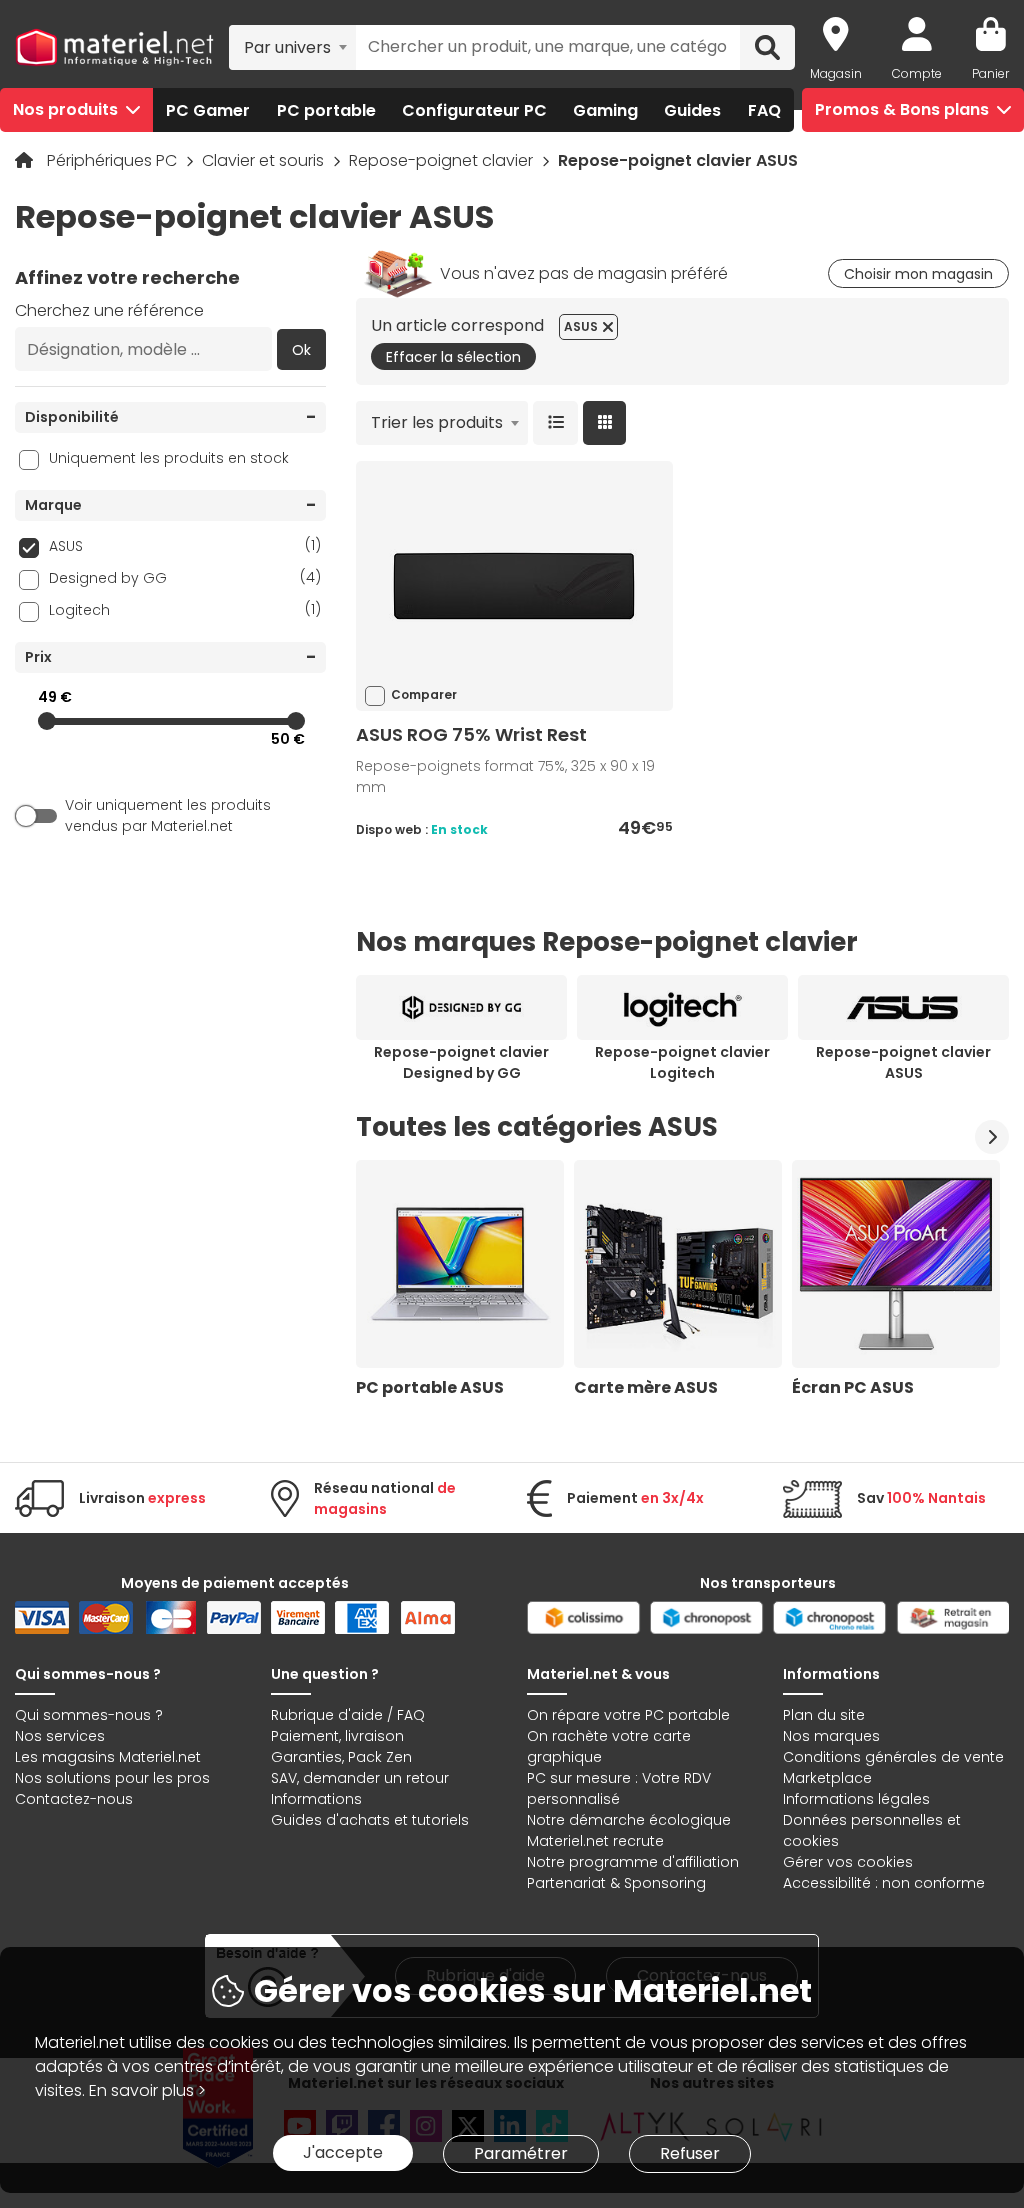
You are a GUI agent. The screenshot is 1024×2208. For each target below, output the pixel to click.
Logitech (185, 609)
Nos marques (831, 1736)
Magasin (836, 73)
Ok (301, 350)
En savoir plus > (147, 2090)
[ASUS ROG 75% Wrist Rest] (514, 585)
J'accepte (343, 2152)
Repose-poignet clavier (443, 160)
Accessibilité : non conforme (884, 1883)
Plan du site (824, 1715)
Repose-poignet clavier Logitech (682, 1062)
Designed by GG (185, 577)
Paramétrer (521, 2153)
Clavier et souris (265, 160)
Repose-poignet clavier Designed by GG (461, 1062)
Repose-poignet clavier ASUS (903, 1062)
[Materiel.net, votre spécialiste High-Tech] (114, 48)
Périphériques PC (114, 160)
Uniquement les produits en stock (169, 458)
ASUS (185, 545)
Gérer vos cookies (848, 1862)
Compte (917, 73)
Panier (990, 73)
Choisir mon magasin (918, 274)
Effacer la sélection (453, 357)
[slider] (47, 721)
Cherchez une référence (109, 310)
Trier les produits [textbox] (437, 422)
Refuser (690, 2153)
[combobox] (292, 47)
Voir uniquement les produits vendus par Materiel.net (168, 815)
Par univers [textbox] (287, 47)
